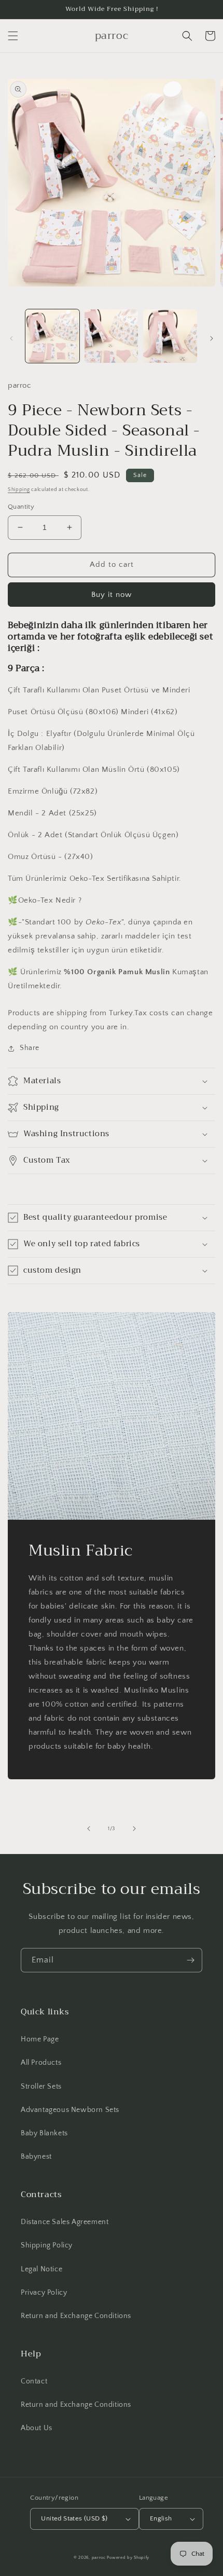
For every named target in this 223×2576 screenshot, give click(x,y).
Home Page (40, 2039)
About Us (37, 2428)
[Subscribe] (190, 1960)
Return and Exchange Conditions (76, 2316)
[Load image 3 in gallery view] (170, 336)
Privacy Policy (44, 2293)
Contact (34, 2381)
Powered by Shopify (128, 2558)
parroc (99, 2558)
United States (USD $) (74, 2518)
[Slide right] (212, 338)
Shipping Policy (47, 2245)
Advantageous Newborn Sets (70, 2110)
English (161, 2518)
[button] (13, 36)
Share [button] (30, 1048)
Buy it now (112, 595)
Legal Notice (41, 2269)
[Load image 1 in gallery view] (52, 336)
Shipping (19, 490)
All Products (41, 2063)
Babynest (36, 2157)
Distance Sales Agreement (65, 2222)
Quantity (21, 507)
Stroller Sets (41, 2087)
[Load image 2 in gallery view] (112, 336)
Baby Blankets (44, 2133)
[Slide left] (11, 338)
